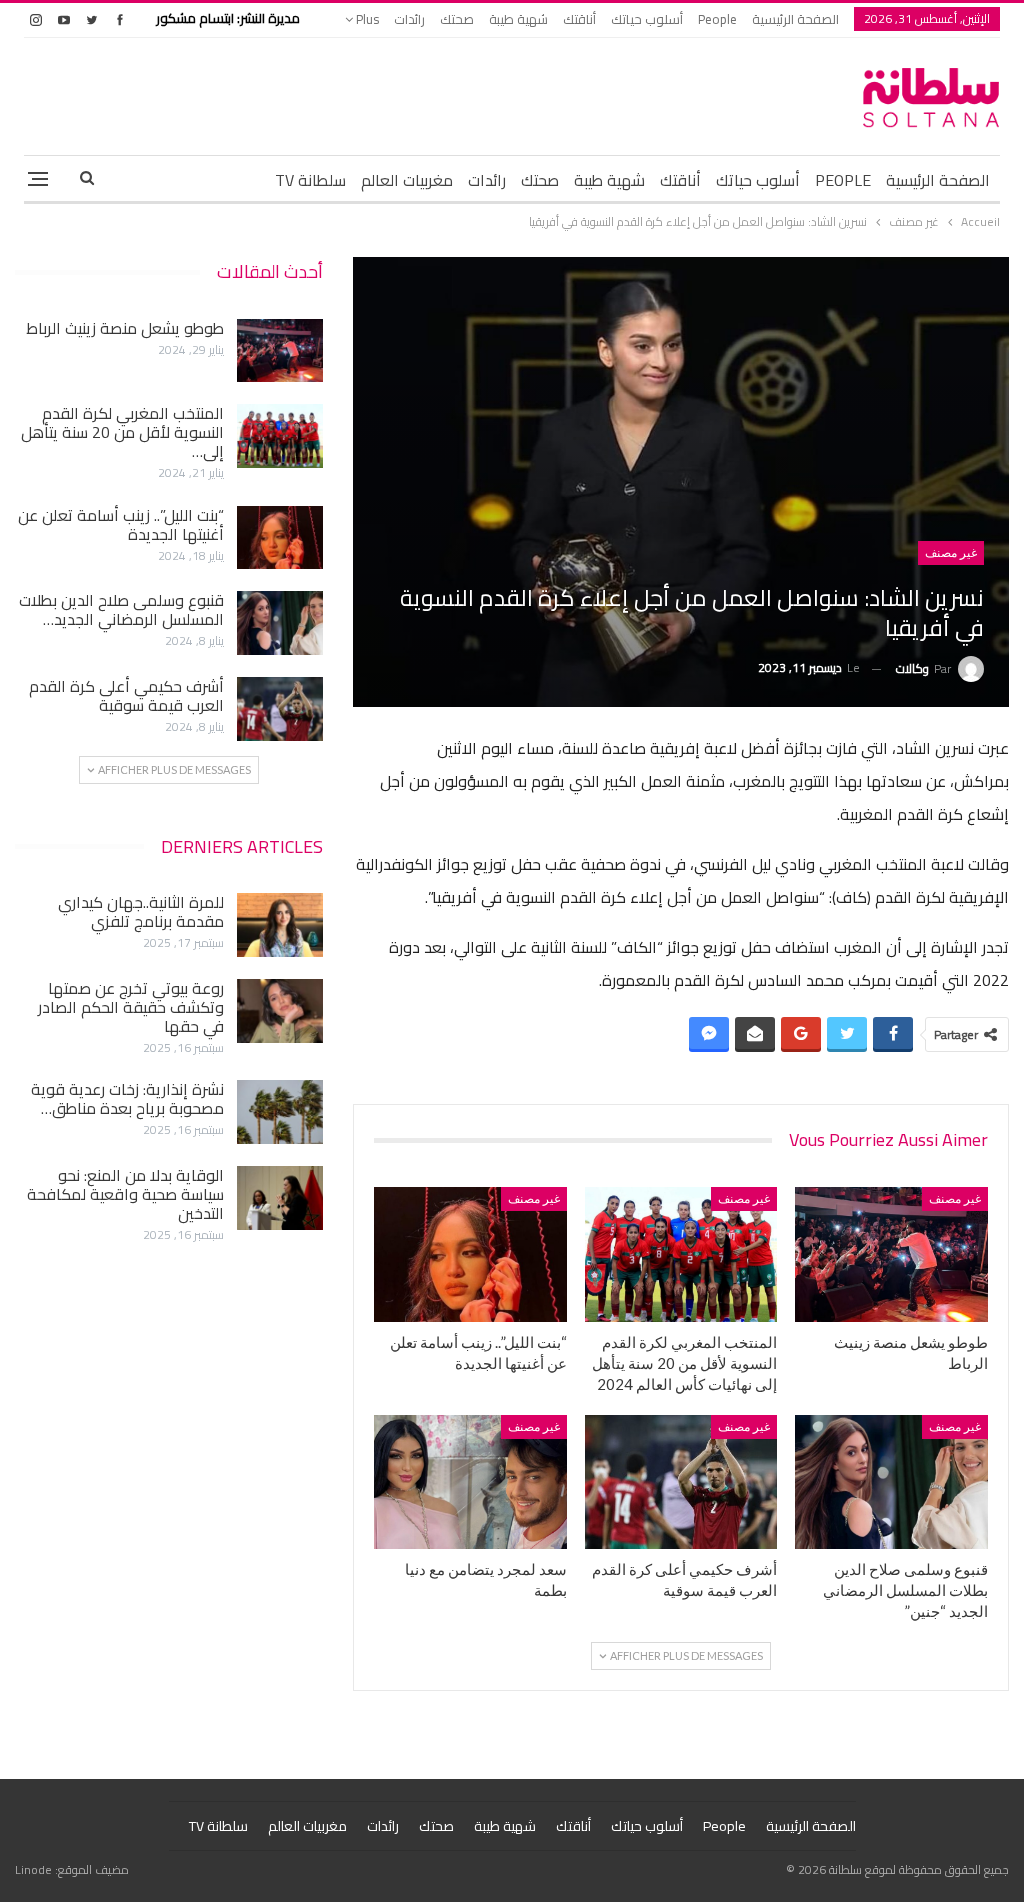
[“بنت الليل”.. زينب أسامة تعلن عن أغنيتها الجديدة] (470, 1254)
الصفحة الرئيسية (795, 19)
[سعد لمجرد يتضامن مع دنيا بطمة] (470, 1482)
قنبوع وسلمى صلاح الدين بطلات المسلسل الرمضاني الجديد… (121, 609)
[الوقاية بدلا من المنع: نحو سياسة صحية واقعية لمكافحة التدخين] (280, 1198)
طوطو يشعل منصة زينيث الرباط (125, 328)
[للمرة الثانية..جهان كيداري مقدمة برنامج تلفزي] (280, 925)
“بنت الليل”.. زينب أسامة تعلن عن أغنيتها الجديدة (121, 524)
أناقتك (579, 19)
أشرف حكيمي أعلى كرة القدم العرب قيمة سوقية (126, 695)
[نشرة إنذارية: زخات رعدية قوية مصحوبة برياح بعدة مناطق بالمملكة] (280, 1112)
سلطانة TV (310, 180)
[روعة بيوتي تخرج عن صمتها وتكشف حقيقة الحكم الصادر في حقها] (280, 1011)
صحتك (457, 19)
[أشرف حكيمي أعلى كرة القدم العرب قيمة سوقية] (681, 1482)
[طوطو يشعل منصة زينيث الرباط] (891, 1254)
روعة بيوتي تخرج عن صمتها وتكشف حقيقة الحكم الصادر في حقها (131, 1007)
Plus (366, 19)
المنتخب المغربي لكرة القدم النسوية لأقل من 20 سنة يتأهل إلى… (122, 432)
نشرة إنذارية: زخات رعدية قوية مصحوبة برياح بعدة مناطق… (127, 1098)
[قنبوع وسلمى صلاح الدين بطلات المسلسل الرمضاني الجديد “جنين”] (891, 1482)
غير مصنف (951, 553)
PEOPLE (843, 180)
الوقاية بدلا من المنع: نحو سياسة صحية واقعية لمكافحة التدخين (125, 1194)
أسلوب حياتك (647, 19)
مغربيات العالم (407, 180)
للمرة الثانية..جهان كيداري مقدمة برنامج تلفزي (141, 911)
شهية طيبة (518, 19)
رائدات (409, 19)
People (717, 19)
